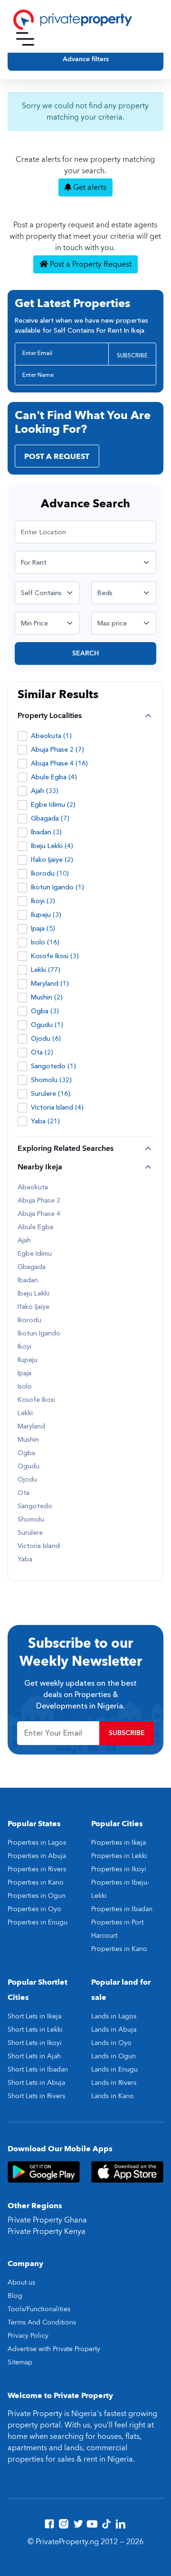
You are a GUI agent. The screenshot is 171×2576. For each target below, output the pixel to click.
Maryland (31, 1427)
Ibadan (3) (46, 832)
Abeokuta (33, 1187)
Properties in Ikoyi (119, 1869)
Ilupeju (28, 1360)
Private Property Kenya (47, 2231)
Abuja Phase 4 (39, 1214)
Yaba (25, 1559)
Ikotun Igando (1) (57, 887)
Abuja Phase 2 (39, 1201)
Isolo (25, 1387)
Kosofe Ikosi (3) (55, 956)
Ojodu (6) (46, 1039)
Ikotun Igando (39, 1334)
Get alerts (89, 187)
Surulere (30, 1533)
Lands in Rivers (114, 2083)
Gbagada (32, 1267)
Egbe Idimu (35, 1254)
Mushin (28, 1440)
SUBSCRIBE (132, 355)
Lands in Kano (113, 2096)
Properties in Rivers (37, 1869)
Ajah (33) (45, 791)
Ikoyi (24, 1347)
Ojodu (27, 1480)
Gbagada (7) (50, 818)
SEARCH (85, 653)
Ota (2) (42, 1052)
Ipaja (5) (43, 929)
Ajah (24, 1241)
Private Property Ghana (47, 2220)
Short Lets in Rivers (36, 2096)
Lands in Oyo (111, 2043)
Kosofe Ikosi (36, 1400)
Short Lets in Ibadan (38, 2069)
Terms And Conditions (42, 2322)
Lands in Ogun (114, 2056)
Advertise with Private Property (54, 2349)
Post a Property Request (90, 264)
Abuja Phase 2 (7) (57, 750)
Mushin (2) (47, 997)
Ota (24, 1493)
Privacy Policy (28, 2336)
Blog (15, 2296)
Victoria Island (39, 1546)
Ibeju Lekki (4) (52, 846)
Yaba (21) (45, 1121)
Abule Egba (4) (54, 777)
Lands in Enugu (114, 2069)
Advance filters (86, 59)
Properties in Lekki (119, 1856)
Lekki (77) (46, 970)
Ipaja (24, 1373)
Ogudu (28, 1466)
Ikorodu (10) (50, 873)
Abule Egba (35, 1227)
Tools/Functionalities (39, 2309)
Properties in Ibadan (122, 1909)
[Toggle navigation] (25, 39)
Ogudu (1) (47, 1025)
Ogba (26, 1453)
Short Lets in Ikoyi (35, 2043)
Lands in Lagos (114, 2016)
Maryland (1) (50, 984)
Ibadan (28, 1280)
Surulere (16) (51, 1094)
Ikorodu (29, 1320)
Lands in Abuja (114, 2030)
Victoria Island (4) (57, 1107)
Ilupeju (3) (46, 915)
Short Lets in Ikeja (34, 2016)
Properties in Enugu (38, 1922)
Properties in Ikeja (119, 1843)
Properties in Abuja (37, 1856)
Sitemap (20, 2362)
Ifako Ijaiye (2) (52, 860)
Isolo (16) (45, 942)
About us (21, 2282)
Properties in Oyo (34, 1909)
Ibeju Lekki (33, 1294)
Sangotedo (35, 1506)
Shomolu (31, 1520)
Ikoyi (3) (43, 901)
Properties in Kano (36, 1882)
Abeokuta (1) (51, 736)
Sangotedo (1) (53, 1066)
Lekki (25, 1413)
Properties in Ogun (37, 1896)
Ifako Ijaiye (33, 1307)
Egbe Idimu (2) (53, 805)
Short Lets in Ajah (34, 2056)
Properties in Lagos (37, 1843)
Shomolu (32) (51, 1080)
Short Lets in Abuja (36, 2083)
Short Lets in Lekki (35, 2030)
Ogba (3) (45, 1011)
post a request (57, 457)
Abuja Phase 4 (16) (59, 763)
